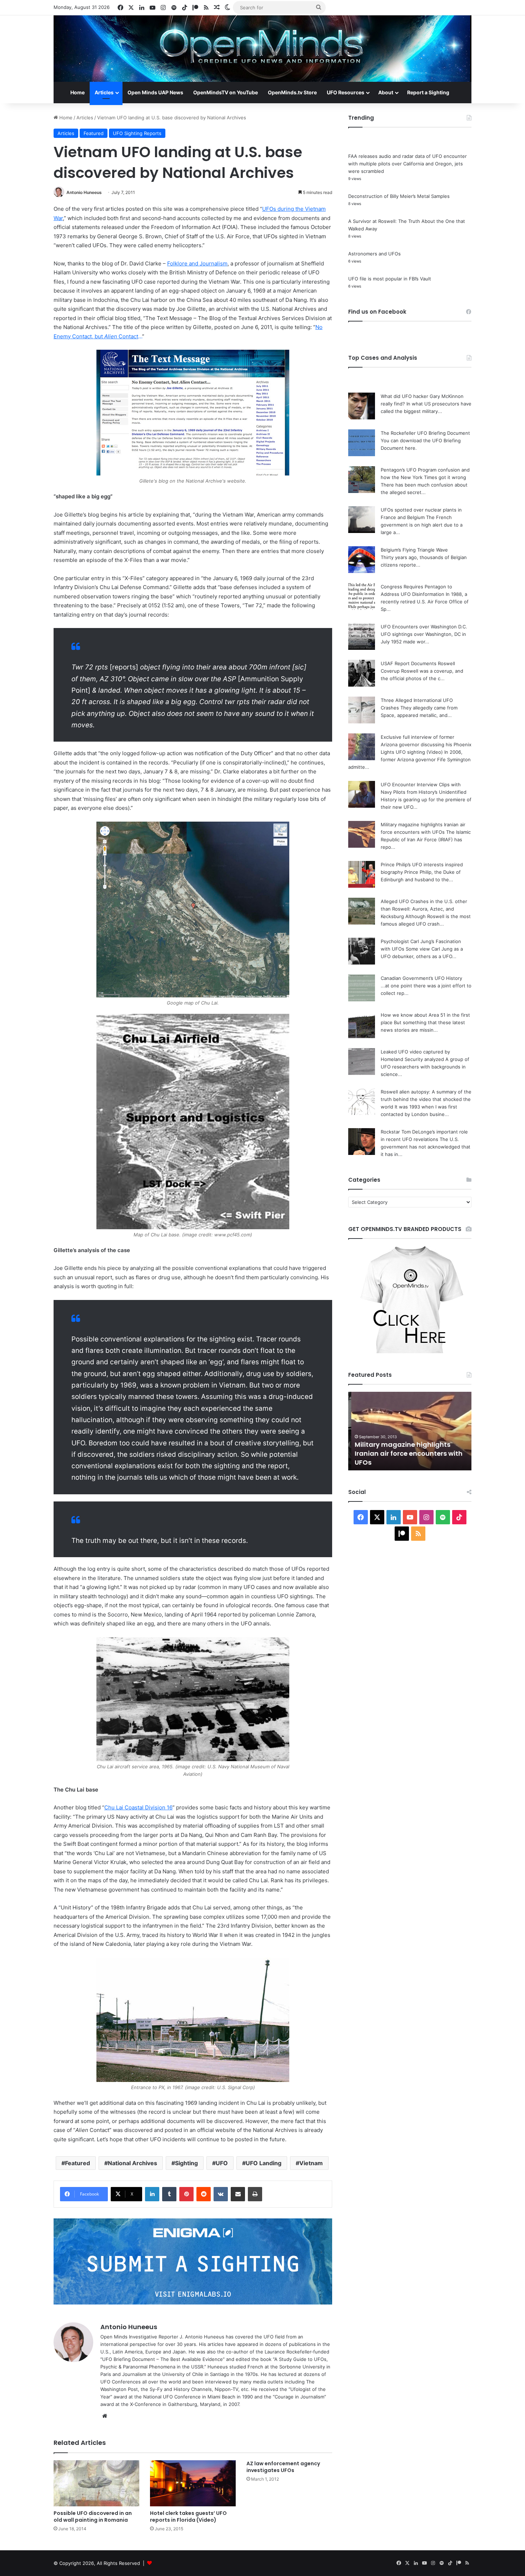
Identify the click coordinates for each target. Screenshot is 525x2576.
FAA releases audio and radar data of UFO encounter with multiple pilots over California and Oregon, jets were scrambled (407, 164)
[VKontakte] (221, 2194)
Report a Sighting (428, 92)
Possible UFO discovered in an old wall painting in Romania (93, 2517)
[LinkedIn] (152, 2194)
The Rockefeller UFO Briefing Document (425, 433)
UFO (222, 2163)
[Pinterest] (186, 2194)
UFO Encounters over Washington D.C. (424, 627)
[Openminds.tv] (262, 49)
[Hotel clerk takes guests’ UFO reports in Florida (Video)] (193, 2483)
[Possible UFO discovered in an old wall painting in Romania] (96, 2483)
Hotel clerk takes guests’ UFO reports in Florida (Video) (188, 2517)
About (386, 92)
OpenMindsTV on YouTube (226, 92)
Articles (104, 92)
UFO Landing (264, 2163)
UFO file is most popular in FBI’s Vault (390, 279)
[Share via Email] (238, 2194)
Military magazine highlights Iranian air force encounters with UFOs (406, 1453)
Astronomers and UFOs (374, 254)
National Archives (132, 2163)
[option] (410, 1431)
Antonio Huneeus (84, 192)
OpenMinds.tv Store (292, 92)
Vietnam (311, 2163)
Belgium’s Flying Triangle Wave (414, 550)
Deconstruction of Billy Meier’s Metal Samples (399, 196)
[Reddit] (204, 2194)
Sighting (186, 2163)
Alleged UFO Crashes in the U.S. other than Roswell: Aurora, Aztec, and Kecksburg (424, 909)
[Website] (105, 2416)
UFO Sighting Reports (137, 133)
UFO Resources (346, 92)
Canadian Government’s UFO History (421, 978)
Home (77, 92)
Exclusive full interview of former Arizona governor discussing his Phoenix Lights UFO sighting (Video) (426, 744)
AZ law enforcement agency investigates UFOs (283, 2467)
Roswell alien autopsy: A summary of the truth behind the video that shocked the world (426, 1099)
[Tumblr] (169, 2194)
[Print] (255, 2194)
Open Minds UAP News (155, 92)
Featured (94, 133)
